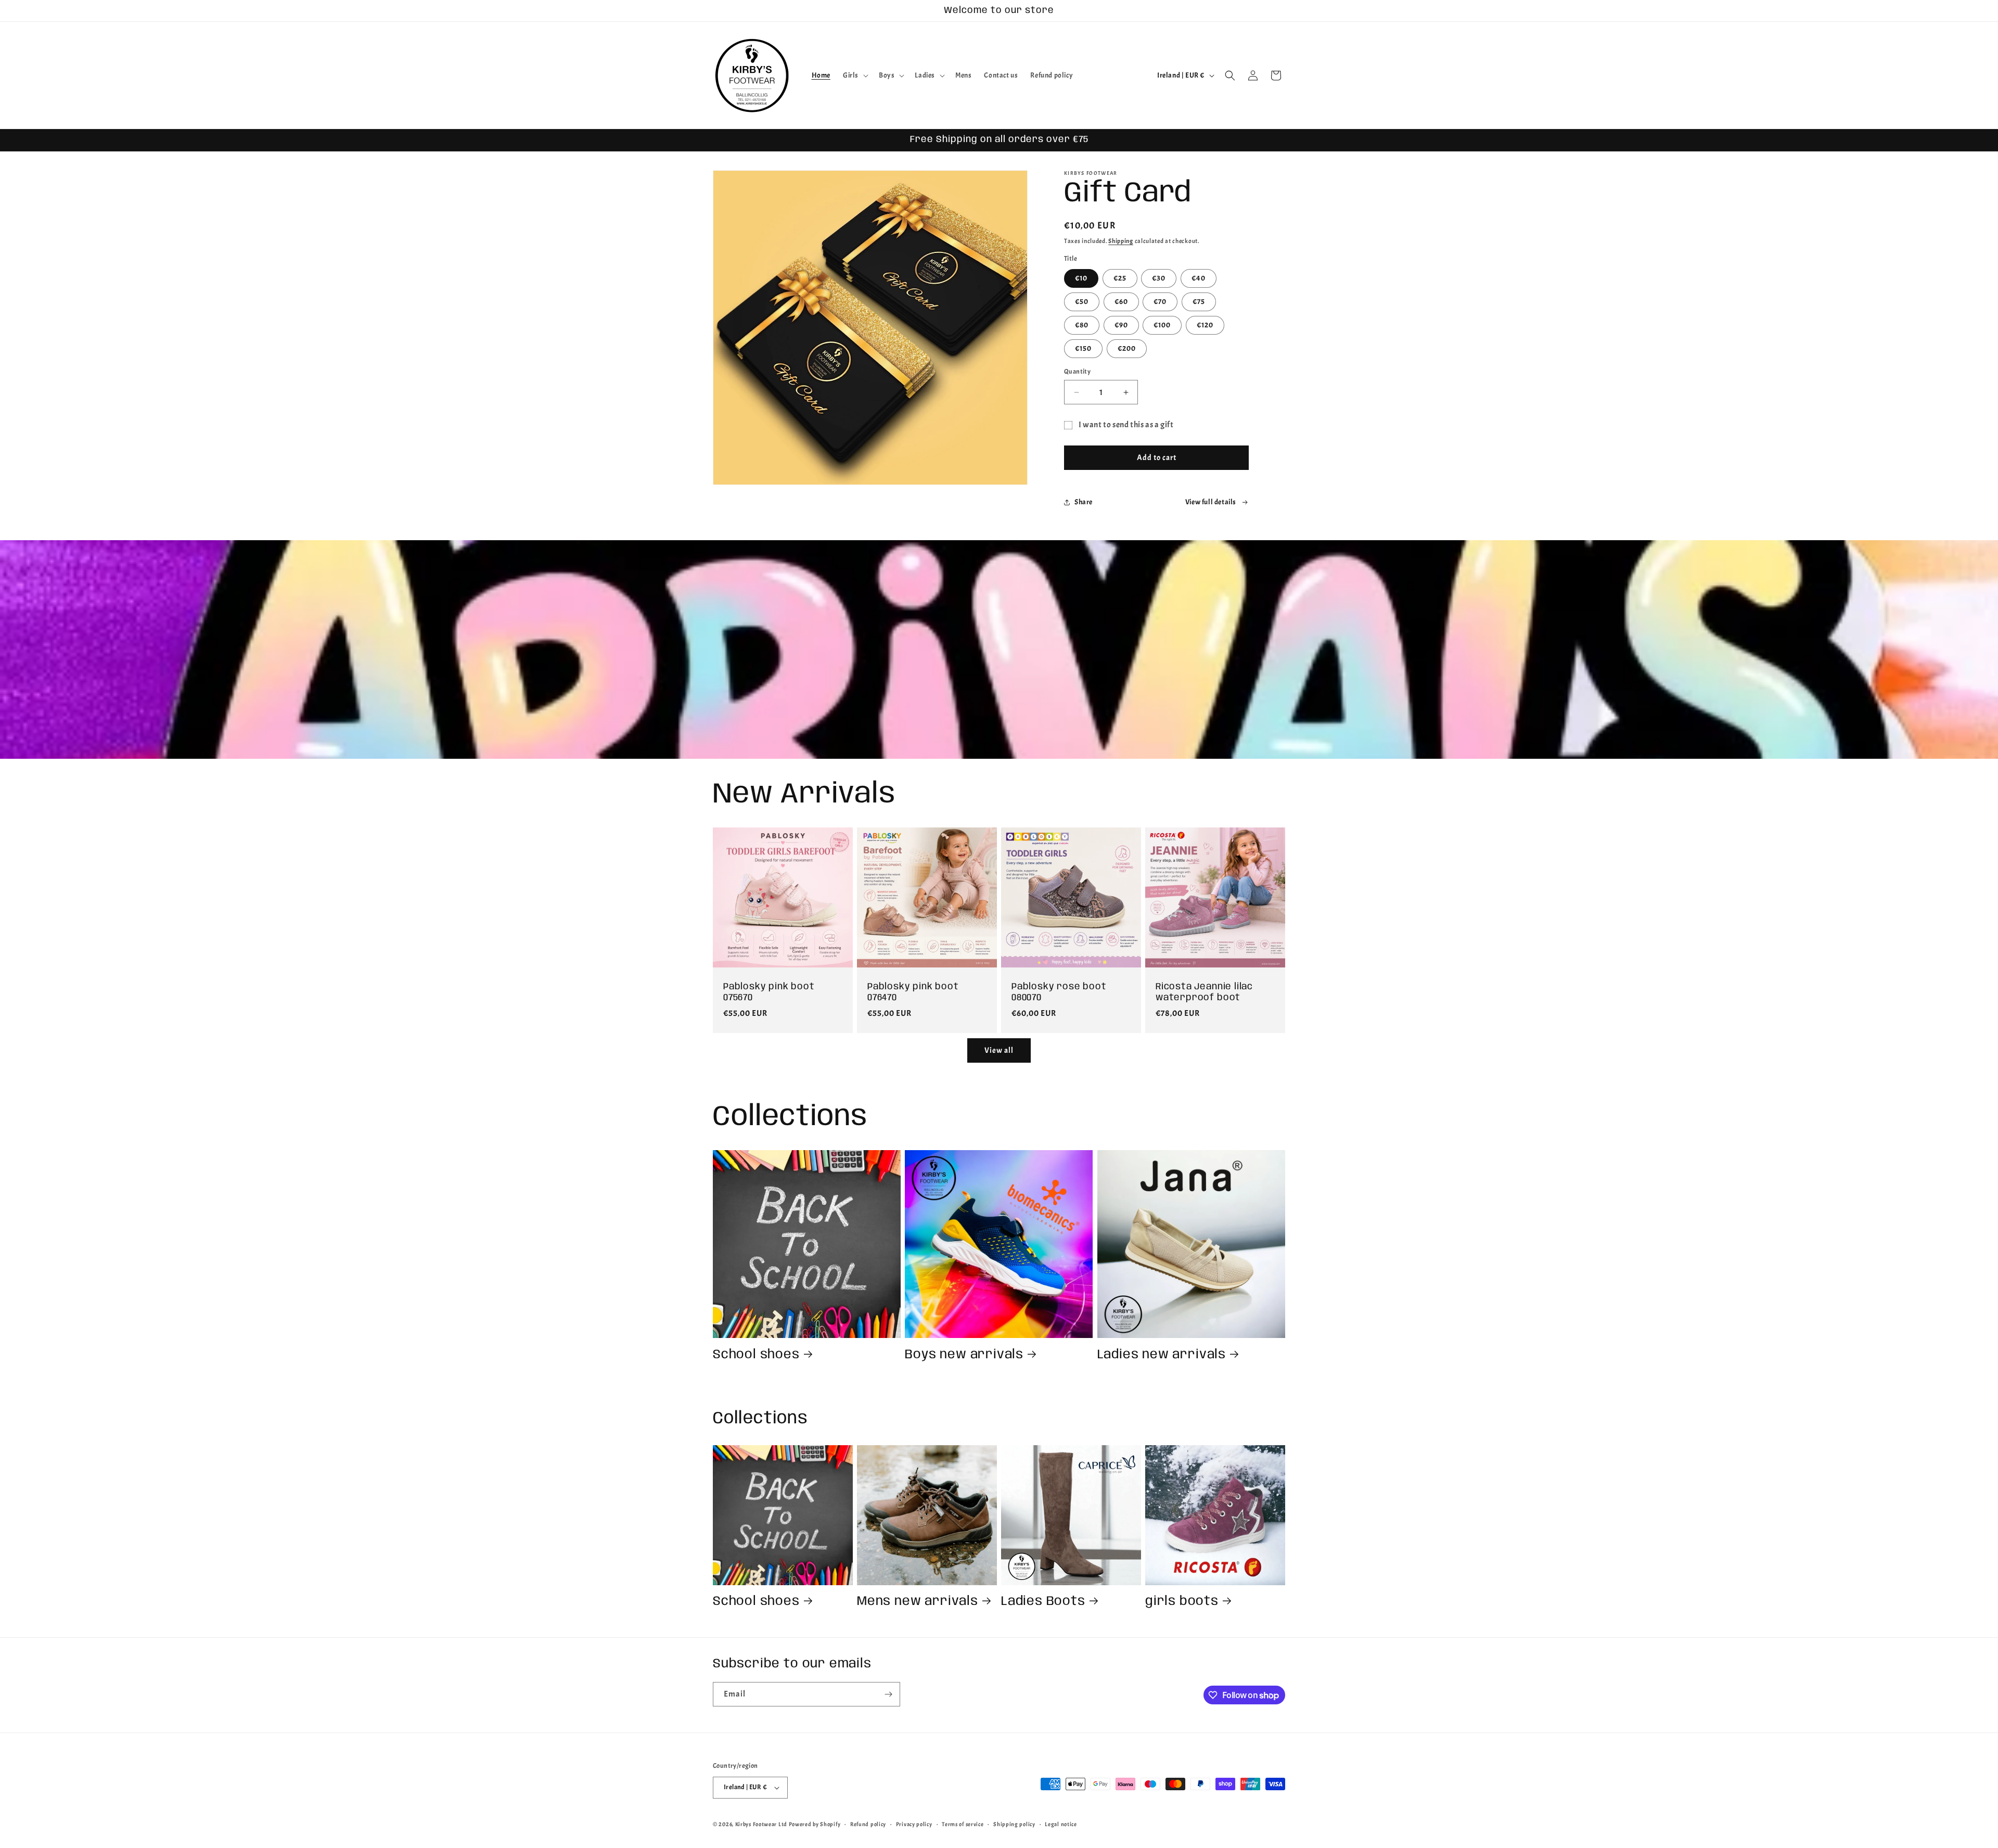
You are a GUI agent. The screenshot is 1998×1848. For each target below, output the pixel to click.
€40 (1199, 278)
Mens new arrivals (918, 1602)
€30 (1159, 278)
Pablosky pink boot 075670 (769, 992)
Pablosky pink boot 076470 (913, 992)
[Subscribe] (888, 1694)
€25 (1120, 278)
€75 (1199, 302)
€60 (1121, 302)
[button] (855, 75)
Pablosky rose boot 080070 (1059, 992)
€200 (1127, 348)
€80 (1082, 325)
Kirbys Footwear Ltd (761, 1824)
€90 (1121, 325)
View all (999, 1050)
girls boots (1182, 1602)
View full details (1211, 502)
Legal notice (1061, 1824)
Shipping (1121, 241)
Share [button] (1084, 502)
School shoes (756, 1355)
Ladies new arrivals (1162, 1355)
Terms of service (963, 1824)
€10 (1081, 278)
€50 (1082, 302)
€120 (1205, 325)
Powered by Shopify (815, 1824)
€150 (1083, 348)
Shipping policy (1014, 1824)
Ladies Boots (1043, 1602)
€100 (1162, 325)
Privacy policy (914, 1824)
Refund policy (868, 1824)
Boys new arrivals (964, 1355)
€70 (1160, 302)
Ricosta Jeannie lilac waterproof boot (1204, 992)
